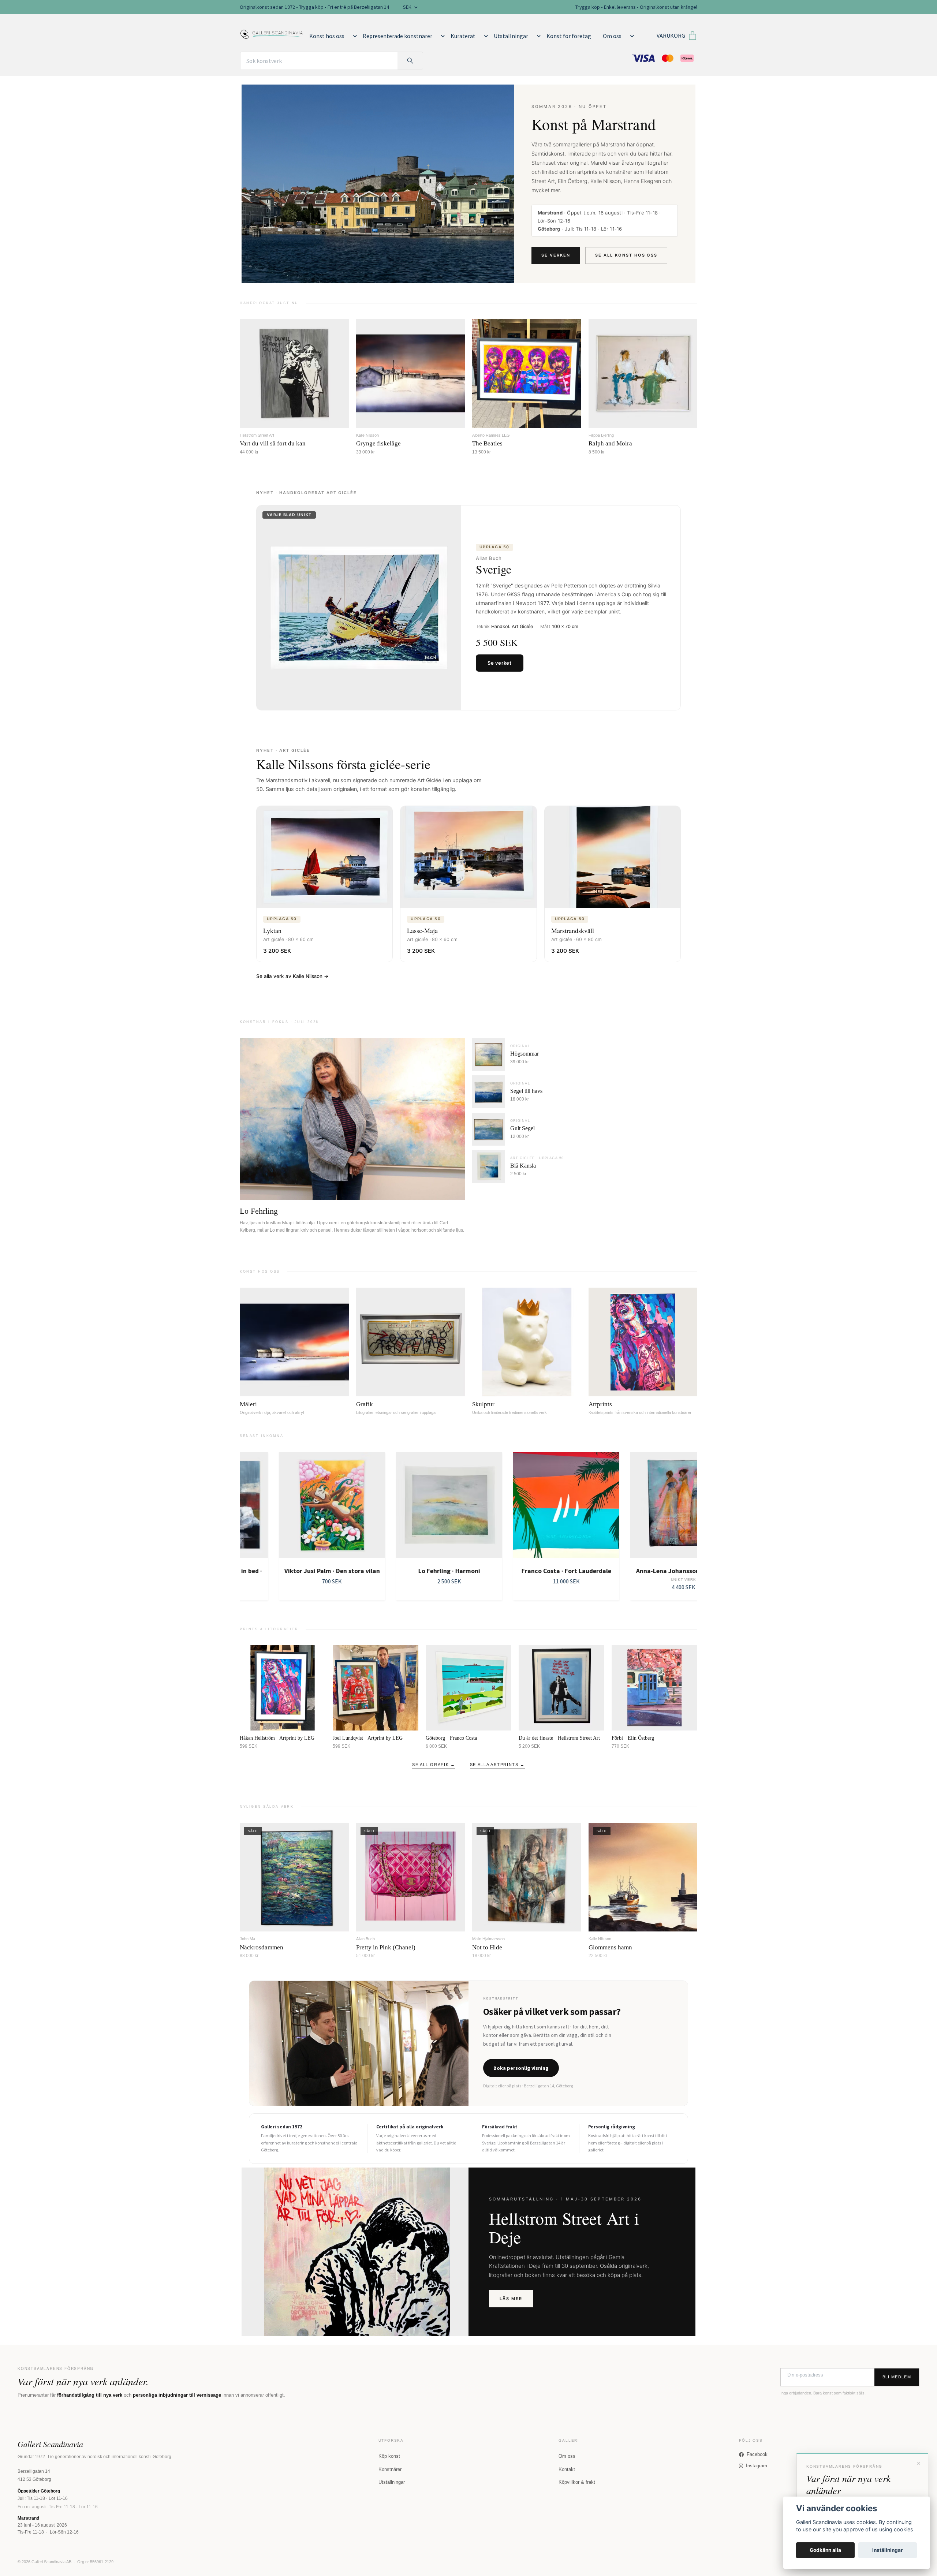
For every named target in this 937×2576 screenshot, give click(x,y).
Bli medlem (897, 2377)
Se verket (500, 663)
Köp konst (389, 2456)
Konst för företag (569, 36)
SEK (408, 7)
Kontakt (567, 2469)
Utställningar (511, 36)
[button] (354, 36)
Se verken (556, 255)
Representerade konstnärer (397, 36)
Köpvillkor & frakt (577, 2482)
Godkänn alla (825, 2550)
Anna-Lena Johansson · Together (644, 1571)
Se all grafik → (434, 1765)
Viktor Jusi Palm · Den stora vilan (293, 1571)
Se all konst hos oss (626, 255)
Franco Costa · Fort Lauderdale (527, 1571)
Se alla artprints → (497, 1765)
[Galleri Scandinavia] (272, 33)
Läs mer (511, 2299)
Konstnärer (390, 2469)
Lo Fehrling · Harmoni (410, 1571)
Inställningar (888, 2550)
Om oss (612, 36)
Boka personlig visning (521, 2068)
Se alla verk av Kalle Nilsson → (292, 976)
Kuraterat (463, 36)
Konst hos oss (327, 36)
